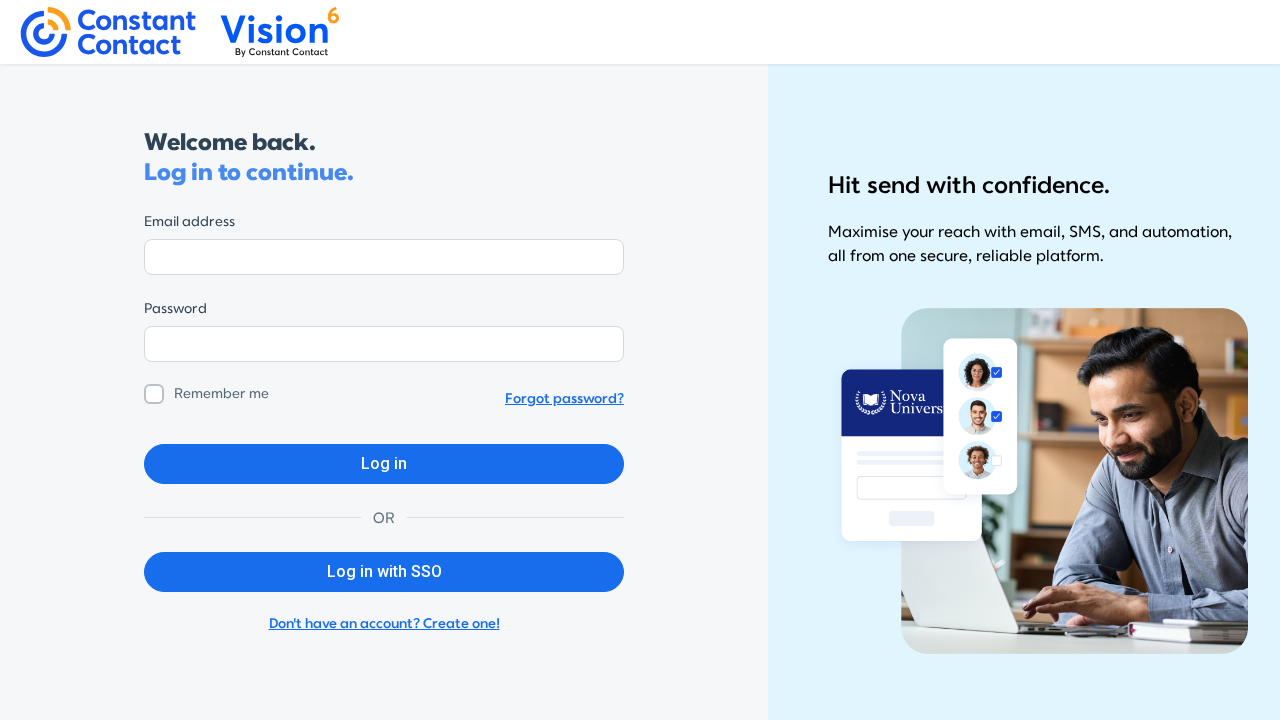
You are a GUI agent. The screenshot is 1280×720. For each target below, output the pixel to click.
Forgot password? (564, 398)
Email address (189, 221)
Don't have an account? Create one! (384, 623)
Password (175, 308)
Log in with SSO (384, 571)
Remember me (221, 393)
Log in (384, 463)
